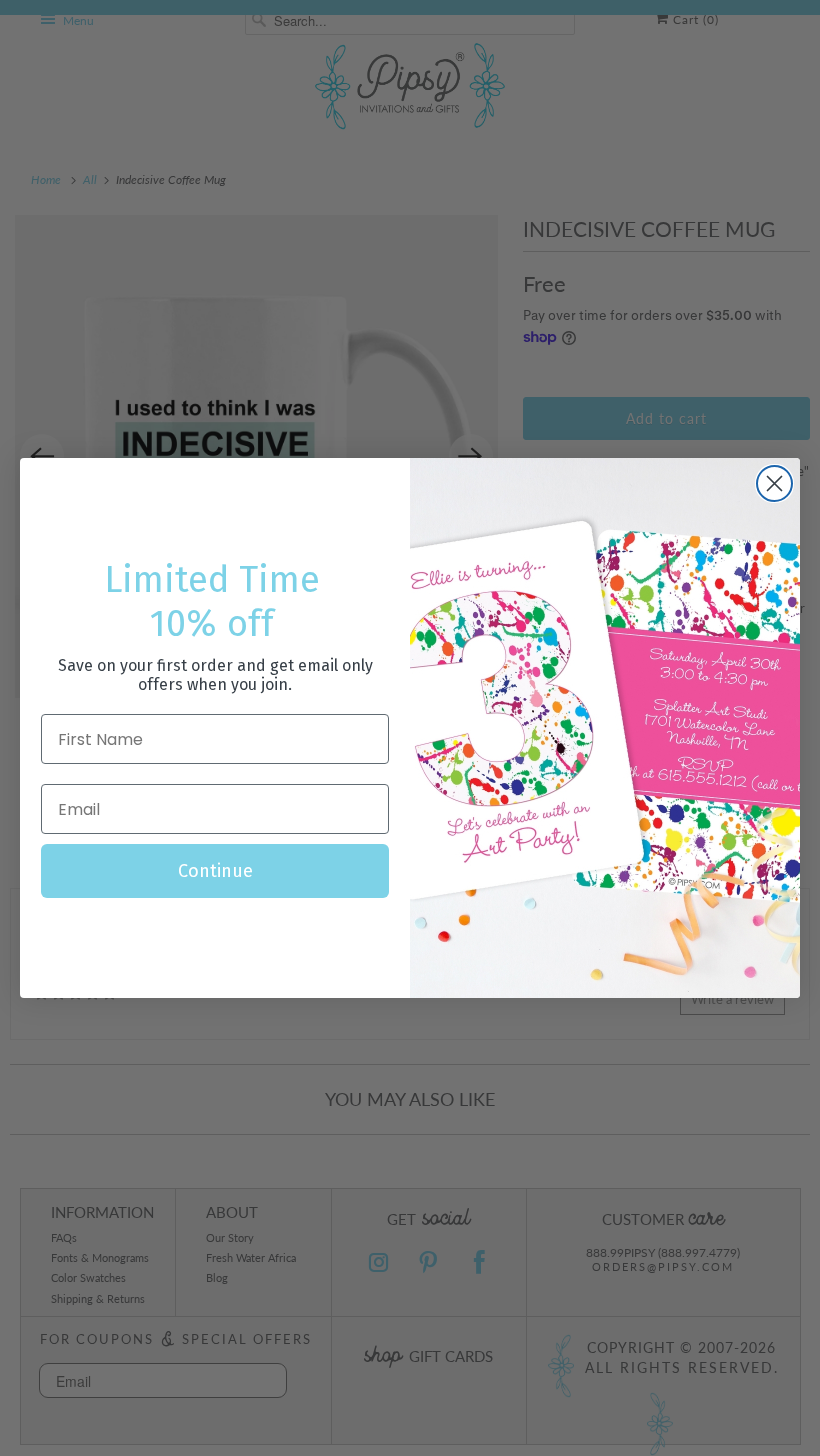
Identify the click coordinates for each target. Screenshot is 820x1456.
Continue (215, 871)
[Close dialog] (774, 483)
